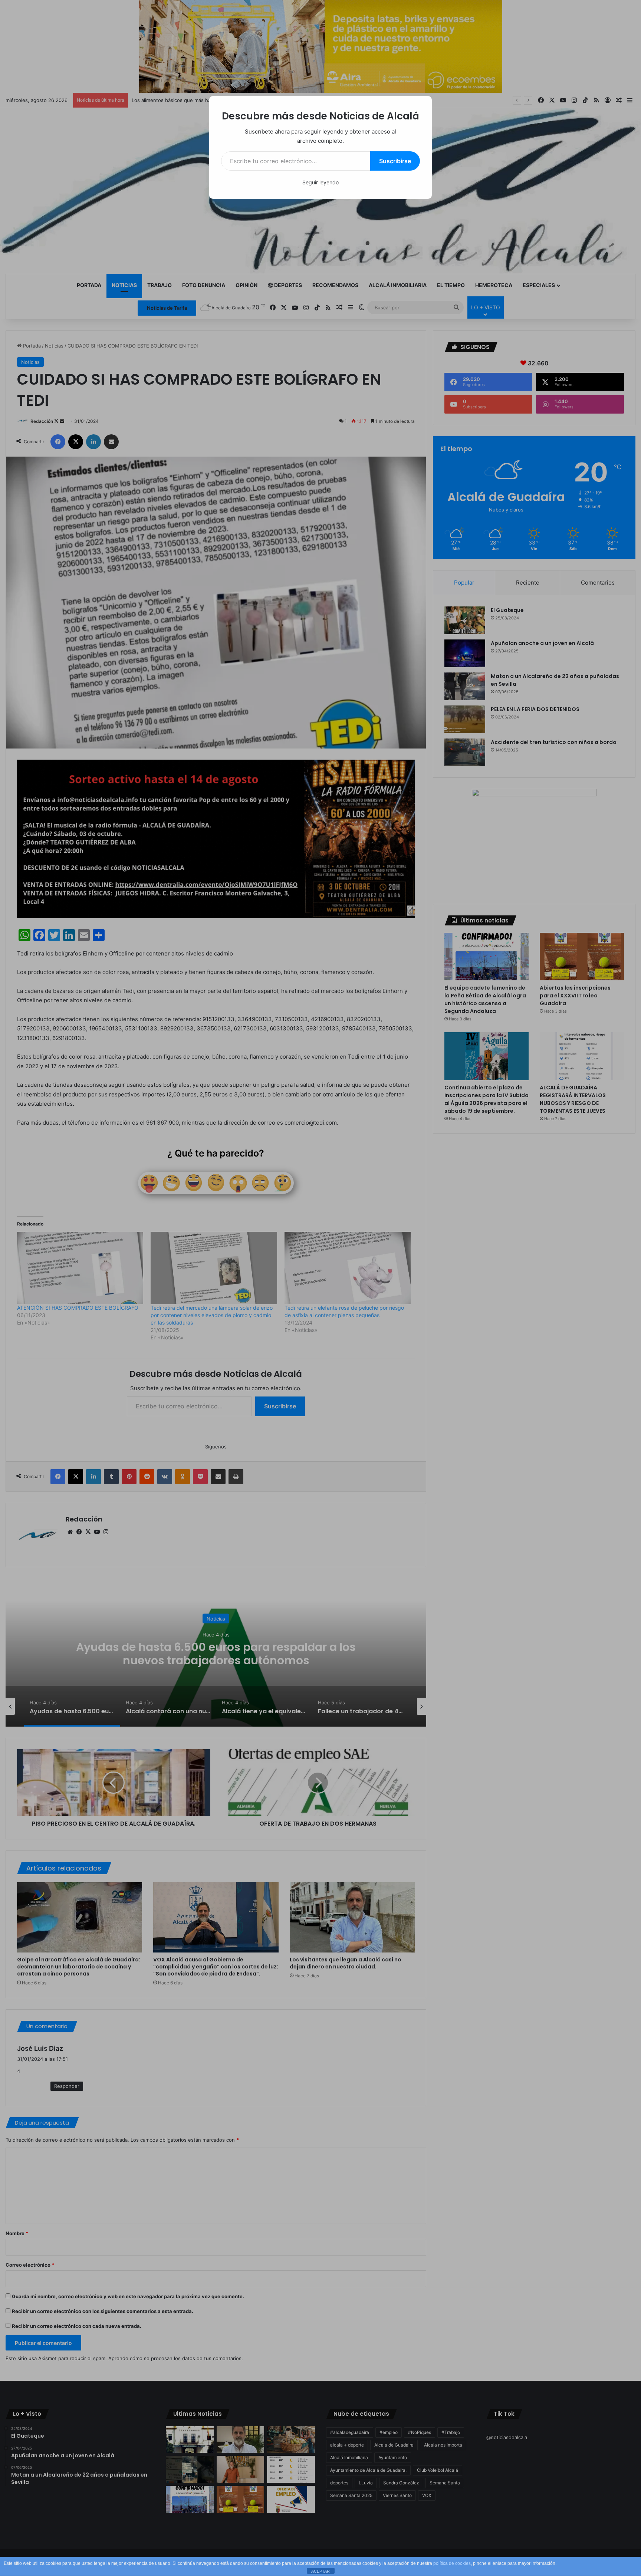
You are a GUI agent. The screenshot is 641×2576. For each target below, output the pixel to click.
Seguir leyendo (320, 182)
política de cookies (452, 2563)
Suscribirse (395, 161)
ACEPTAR (320, 2571)
